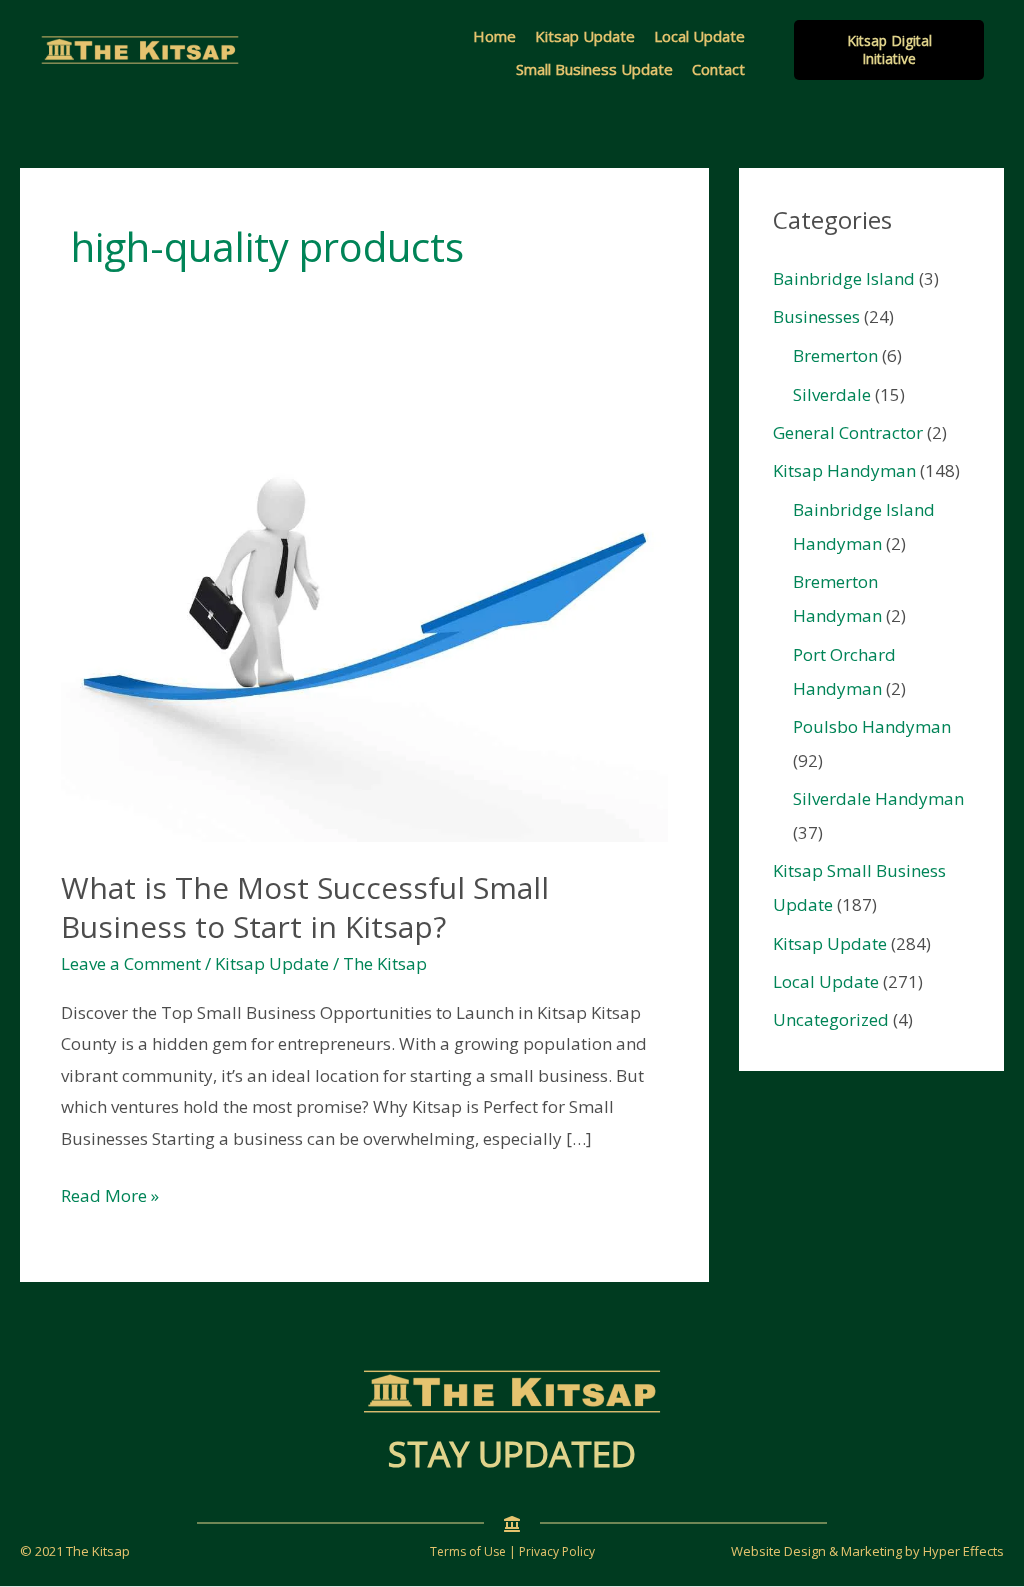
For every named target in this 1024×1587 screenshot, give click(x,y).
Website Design (778, 1551)
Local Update (699, 36)
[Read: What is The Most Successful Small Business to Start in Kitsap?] (364, 612)
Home (494, 36)
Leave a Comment (131, 963)
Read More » (110, 1197)
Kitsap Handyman (844, 470)
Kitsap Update (585, 36)
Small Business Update (594, 69)
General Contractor (848, 432)
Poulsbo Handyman (872, 726)
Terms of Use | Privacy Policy (512, 1551)
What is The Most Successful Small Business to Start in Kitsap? (305, 907)
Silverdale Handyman (878, 798)
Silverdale (832, 394)
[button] (889, 50)
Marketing (871, 1551)
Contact (718, 69)
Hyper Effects (963, 1551)
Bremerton (835, 355)
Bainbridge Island (844, 278)
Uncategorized (831, 1019)
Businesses (816, 316)
